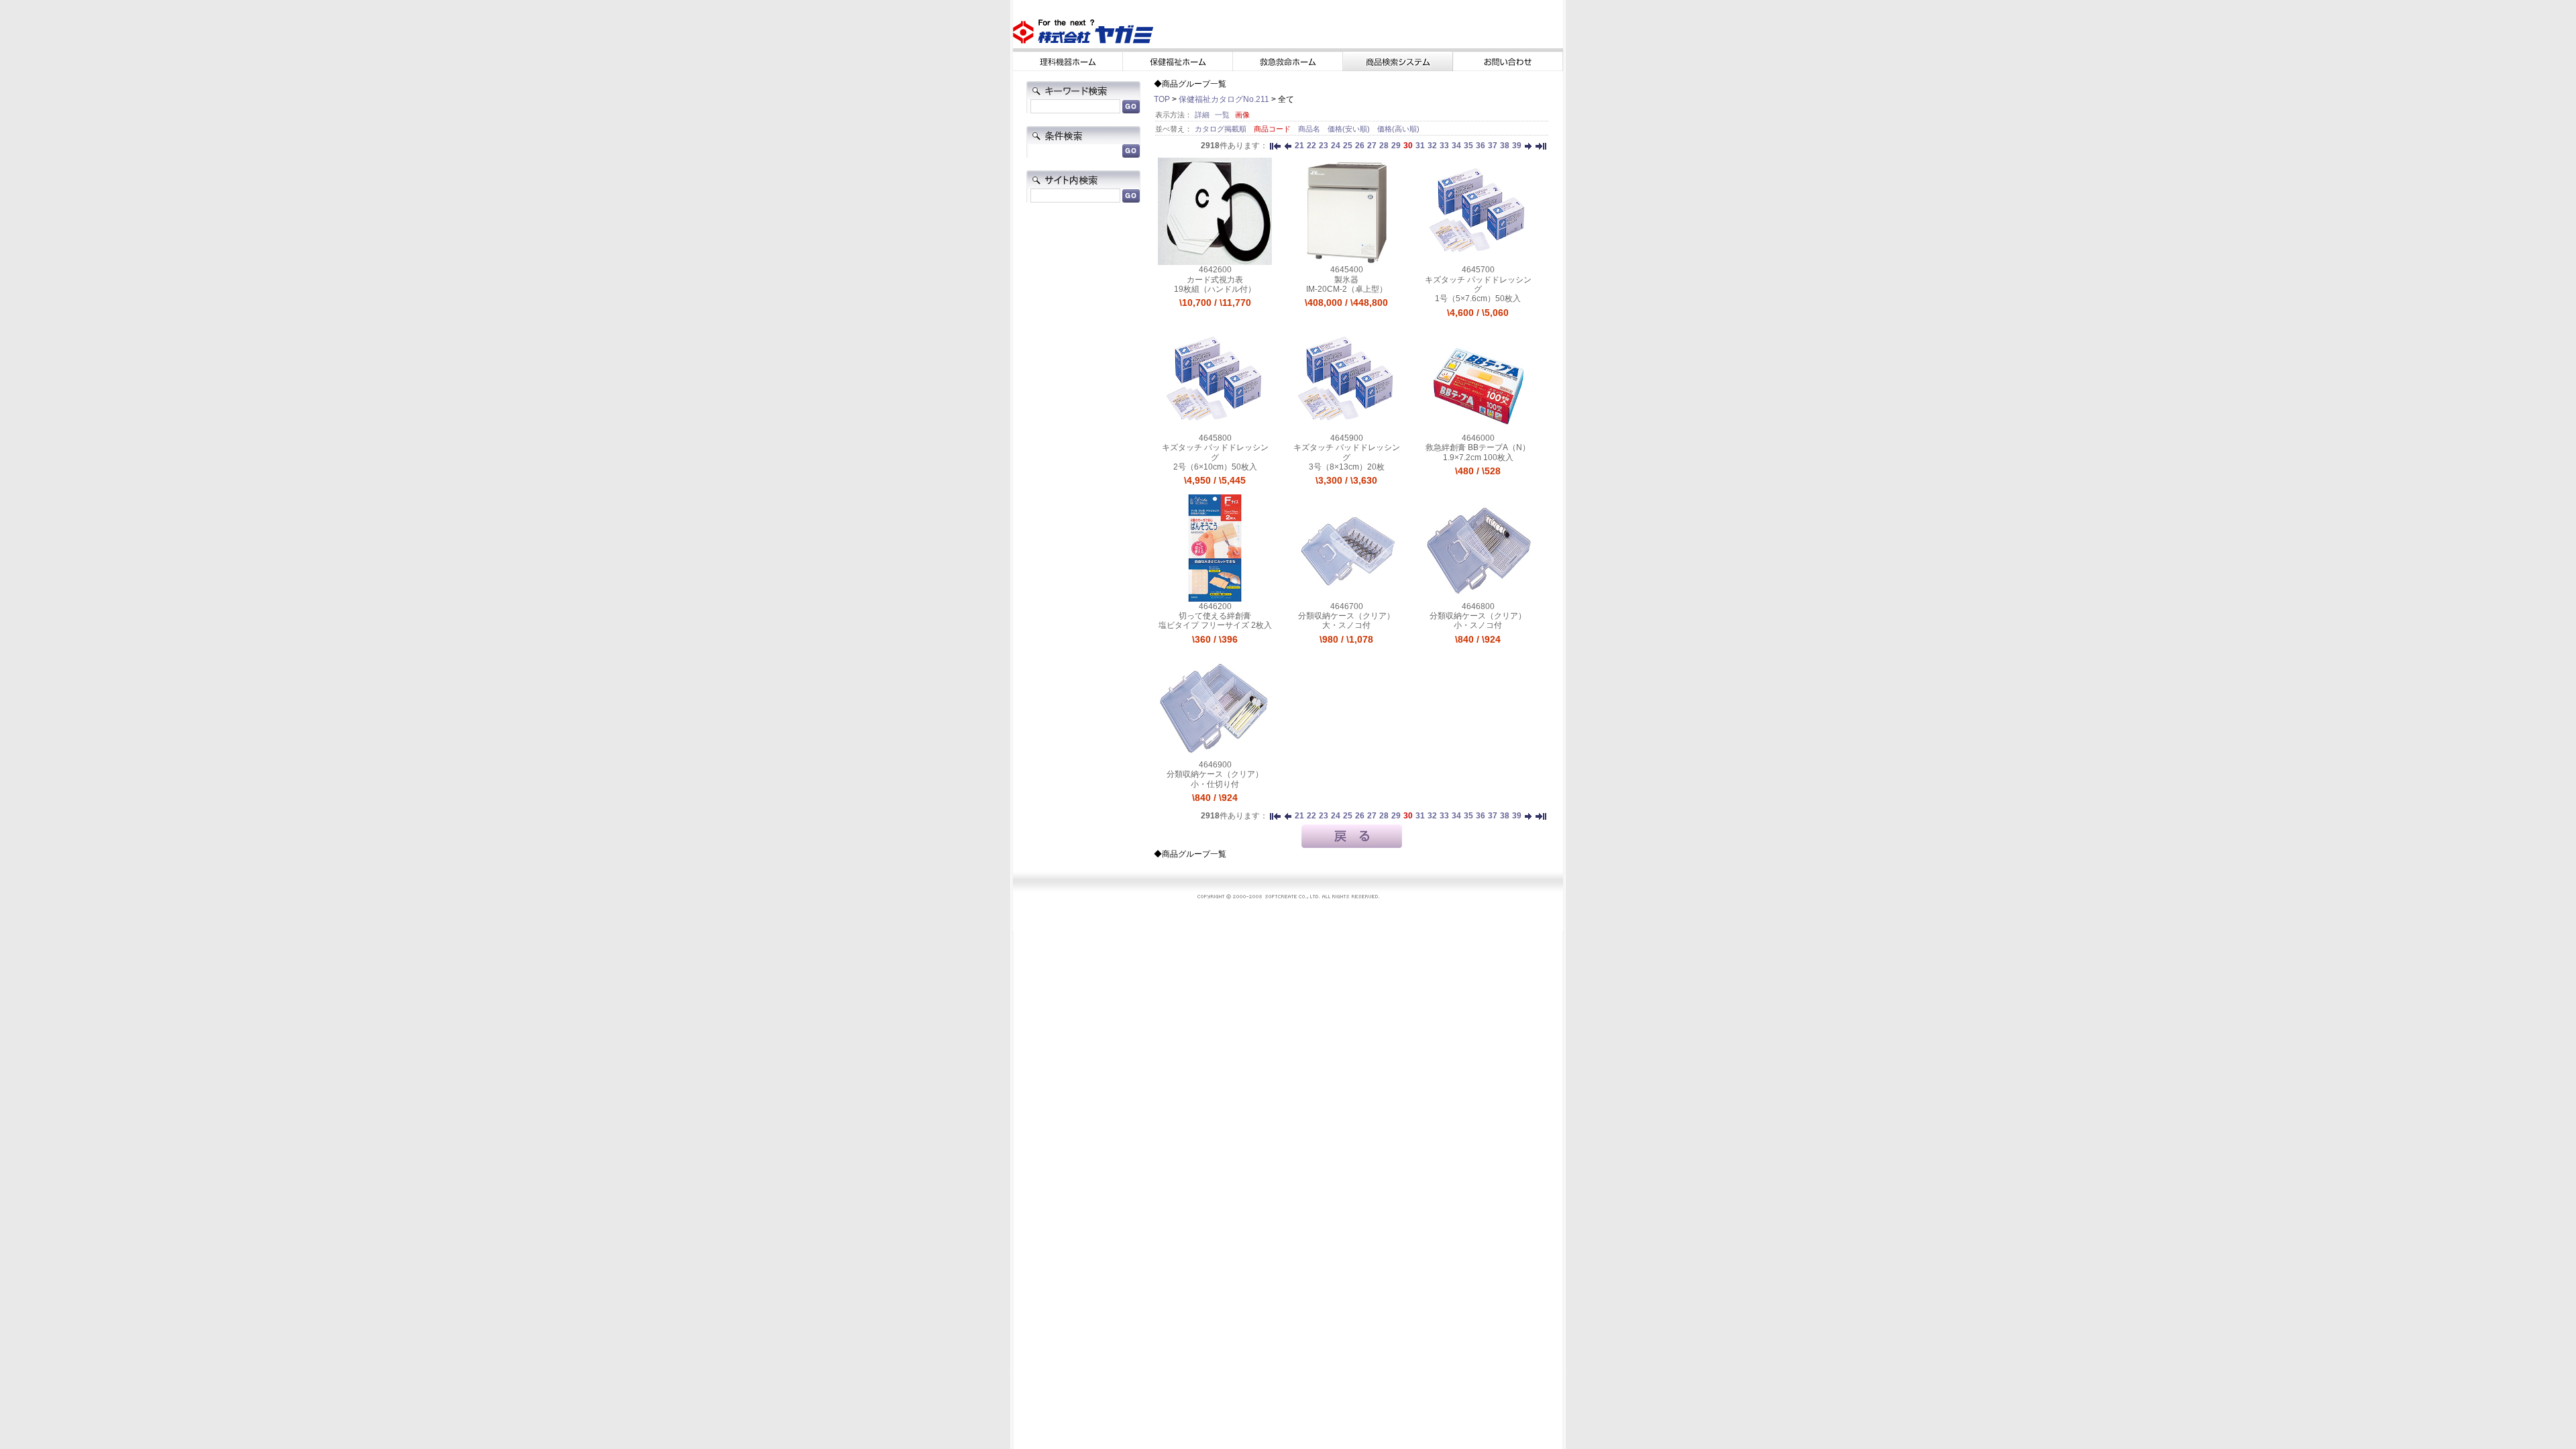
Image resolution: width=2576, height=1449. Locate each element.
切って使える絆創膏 (1215, 616)
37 (1493, 146)
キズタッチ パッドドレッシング (1478, 284)
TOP (1162, 99)
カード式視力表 (1215, 280)
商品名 (1310, 129)
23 (1324, 146)
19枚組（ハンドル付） (1215, 289)
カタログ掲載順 (1222, 129)
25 (1348, 146)
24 (1336, 146)
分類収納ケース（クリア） (1346, 616)
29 (1396, 146)
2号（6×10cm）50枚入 (1215, 467)
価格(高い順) (1398, 129)
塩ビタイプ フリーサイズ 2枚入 (1215, 625)
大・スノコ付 (1346, 625)
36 (1481, 146)
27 (1372, 146)
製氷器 (1346, 280)
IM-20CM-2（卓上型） (1347, 289)
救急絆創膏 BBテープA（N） (1478, 447)
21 (1299, 146)
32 (1432, 146)
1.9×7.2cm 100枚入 (1478, 458)
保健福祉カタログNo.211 (1224, 99)
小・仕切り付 (1215, 784)
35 (1468, 146)
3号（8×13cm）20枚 (1347, 467)
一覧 (1222, 115)
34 (1456, 146)
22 (1311, 146)
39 (1517, 146)
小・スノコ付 (1478, 625)
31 (1420, 146)
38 (1505, 146)
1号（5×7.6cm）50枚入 (1478, 299)
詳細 (1202, 115)
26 (1360, 146)
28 (1384, 146)
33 (1444, 146)
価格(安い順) (1350, 129)
